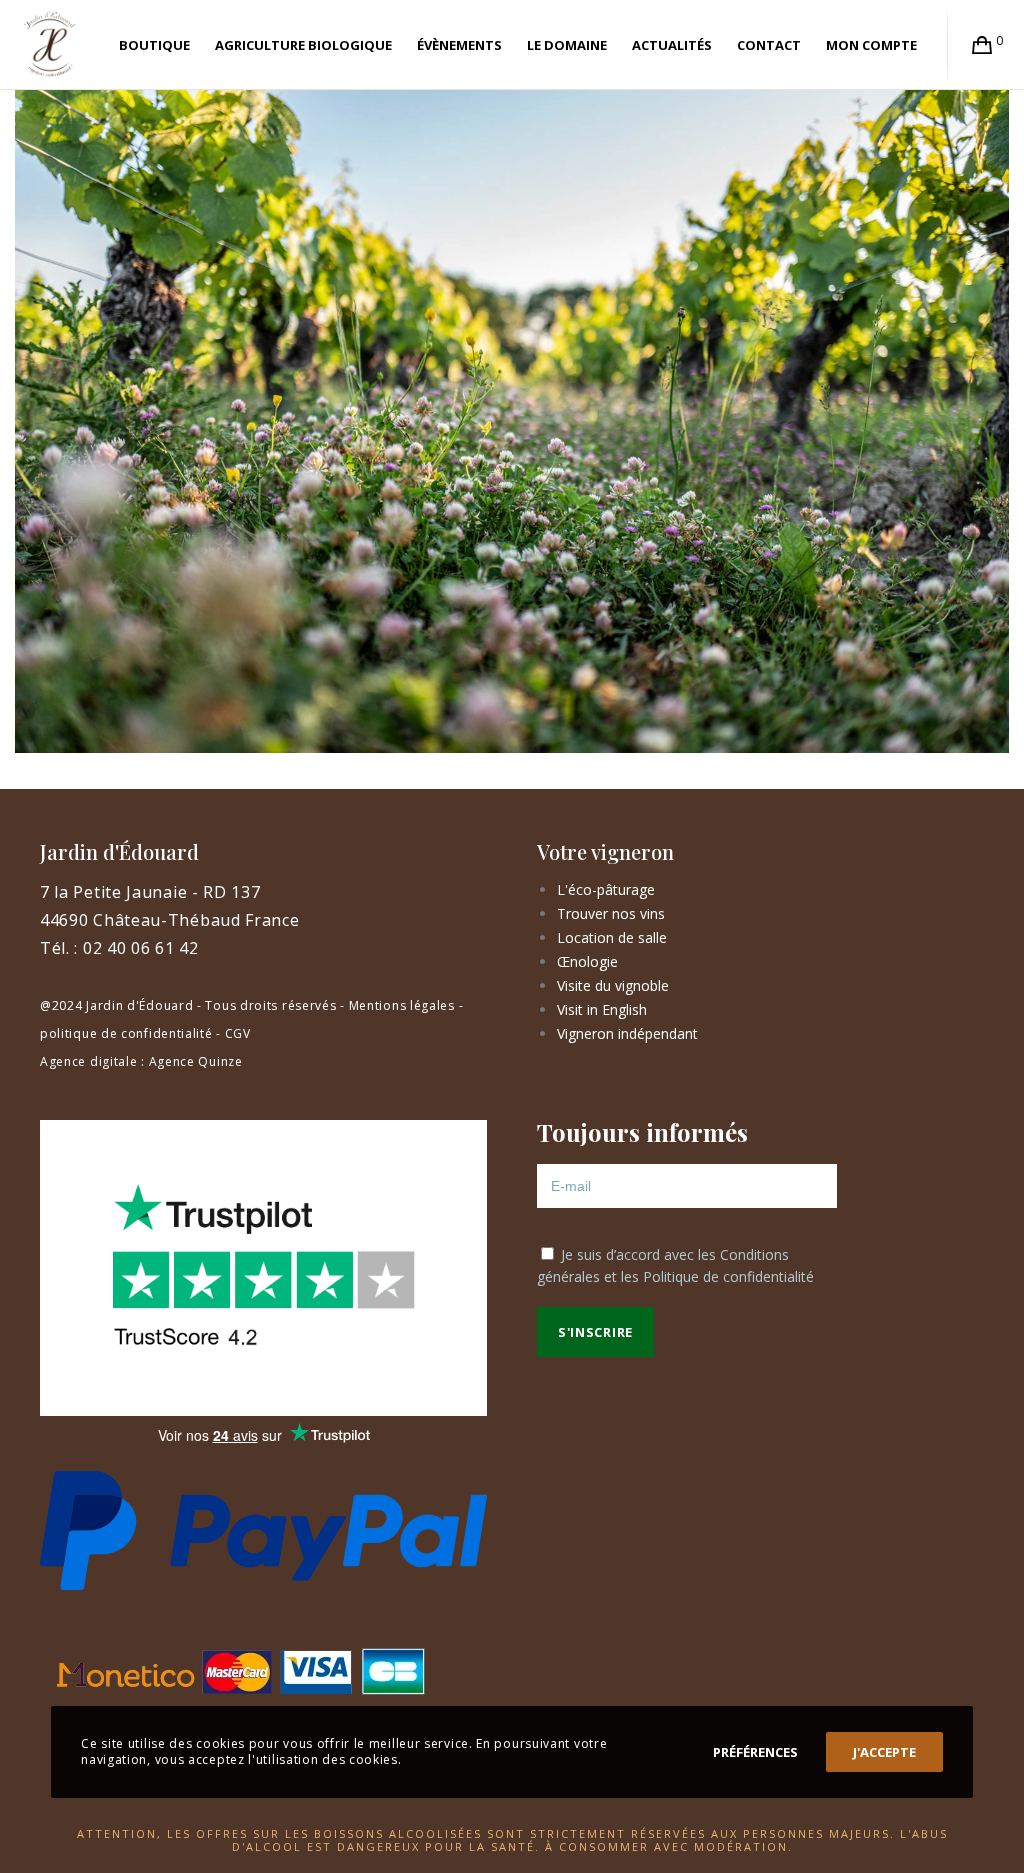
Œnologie (587, 961)
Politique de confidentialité (728, 1276)
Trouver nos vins (611, 913)
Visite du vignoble (613, 985)
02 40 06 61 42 (141, 948)
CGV (238, 1033)
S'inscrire (595, 1332)
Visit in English (602, 1009)
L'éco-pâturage (606, 889)
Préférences (755, 1752)
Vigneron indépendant (627, 1033)
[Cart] (982, 45)
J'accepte (884, 1752)
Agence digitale (89, 1061)
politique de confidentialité (126, 1033)
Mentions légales (402, 1005)
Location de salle (612, 937)
